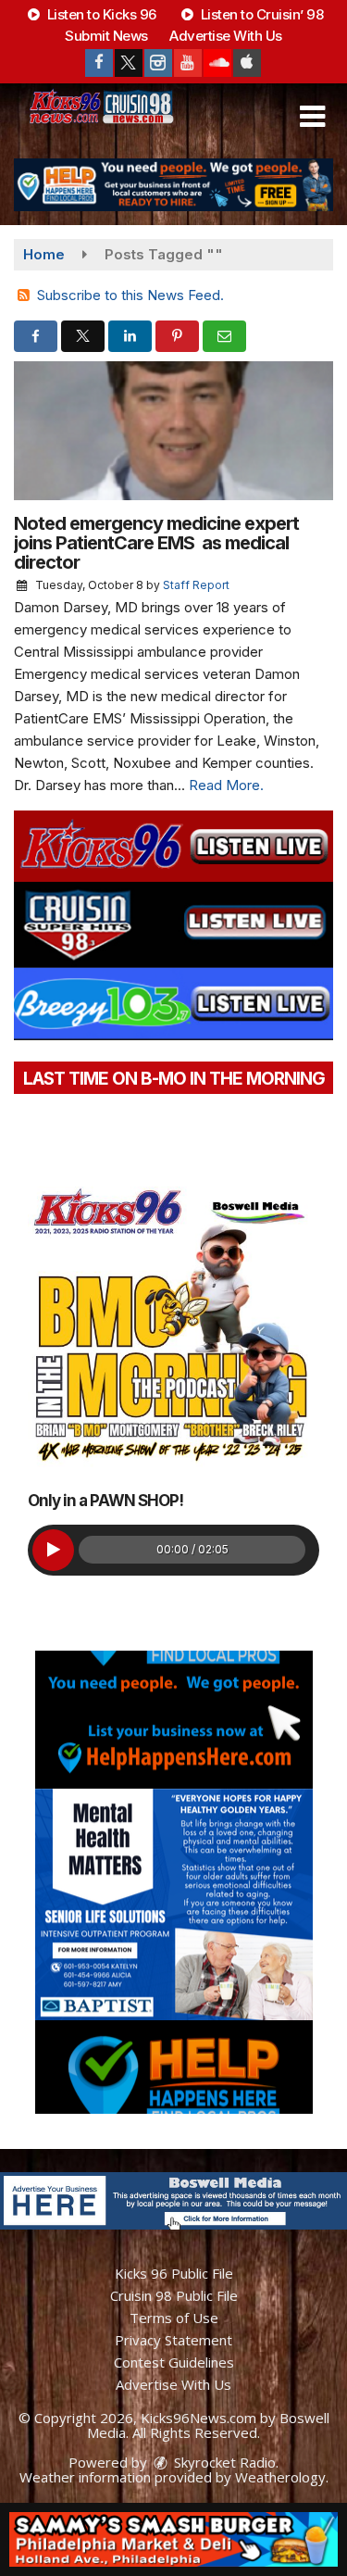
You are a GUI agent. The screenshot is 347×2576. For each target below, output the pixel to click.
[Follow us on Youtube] (188, 63)
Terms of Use (174, 2318)
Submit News (106, 36)
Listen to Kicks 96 (100, 14)
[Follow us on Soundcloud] (217, 63)
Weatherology (280, 2477)
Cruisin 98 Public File (174, 2295)
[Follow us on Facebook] (99, 63)
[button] (312, 117)
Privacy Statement (173, 2340)
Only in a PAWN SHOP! (105, 1501)
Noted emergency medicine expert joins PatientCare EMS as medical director (156, 543)
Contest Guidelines (174, 2362)
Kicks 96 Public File (174, 2273)
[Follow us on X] (129, 63)
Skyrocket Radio (223, 2462)
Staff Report (196, 585)
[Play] (53, 1550)
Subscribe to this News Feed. (130, 295)
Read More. (226, 785)
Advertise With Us (226, 36)
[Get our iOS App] (247, 63)
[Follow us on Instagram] (158, 63)
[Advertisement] (173, 185)
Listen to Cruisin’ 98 (260, 14)
